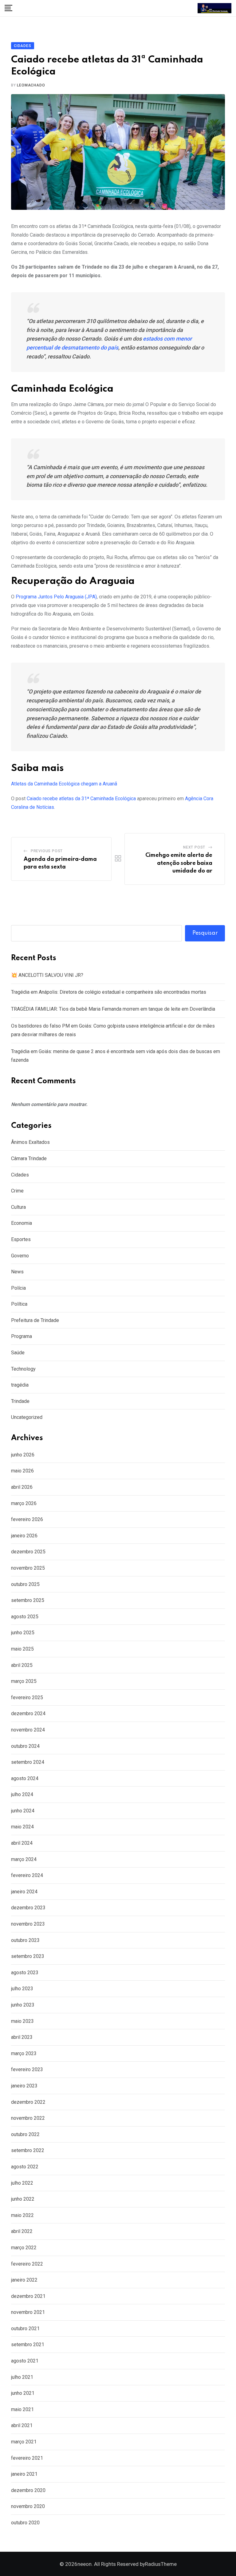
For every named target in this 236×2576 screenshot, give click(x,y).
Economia (22, 1223)
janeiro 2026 (24, 1536)
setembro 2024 (28, 1762)
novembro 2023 (28, 1924)
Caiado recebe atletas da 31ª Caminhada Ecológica (81, 799)
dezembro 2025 (28, 1552)
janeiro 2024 (24, 1892)
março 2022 (24, 2248)
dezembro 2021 (28, 2296)
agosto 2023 (25, 1973)
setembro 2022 (28, 2150)
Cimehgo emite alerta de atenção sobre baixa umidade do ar (179, 863)
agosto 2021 (25, 2361)
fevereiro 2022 (27, 2264)
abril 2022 (22, 2231)
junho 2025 (23, 1633)
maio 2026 (22, 1471)
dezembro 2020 (28, 2490)
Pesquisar (205, 933)
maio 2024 (22, 1827)
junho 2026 (23, 1455)
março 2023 (24, 2053)
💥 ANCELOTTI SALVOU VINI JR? (47, 975)
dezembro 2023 (28, 1908)
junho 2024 (23, 1811)
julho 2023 (22, 1989)
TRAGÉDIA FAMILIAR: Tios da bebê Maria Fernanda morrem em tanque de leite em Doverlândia (113, 1009)
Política (19, 1304)
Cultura (18, 1207)
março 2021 (24, 2442)
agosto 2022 (25, 2167)
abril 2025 (22, 1665)
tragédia (20, 1385)
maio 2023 (22, 2021)
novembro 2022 (28, 2118)
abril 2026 (22, 1487)
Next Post (194, 847)
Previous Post (47, 851)
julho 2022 (22, 2183)
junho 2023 (23, 2005)
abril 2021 (22, 2425)
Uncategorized (27, 1417)
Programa (22, 1336)
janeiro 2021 (24, 2474)
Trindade (20, 1401)
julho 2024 (22, 1794)
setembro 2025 (28, 1600)
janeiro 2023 (24, 2086)
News (17, 1272)
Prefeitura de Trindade (35, 1320)
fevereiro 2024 (27, 1875)
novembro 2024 (28, 1730)
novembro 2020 (28, 2506)
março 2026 (24, 1503)
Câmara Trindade (29, 1158)
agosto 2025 (25, 1617)
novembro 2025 (28, 1568)
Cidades (20, 1175)
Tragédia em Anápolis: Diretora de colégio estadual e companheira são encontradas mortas (109, 992)
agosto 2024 (25, 1778)
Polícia (18, 1288)
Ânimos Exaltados (30, 1142)
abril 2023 (22, 2037)
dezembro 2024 (28, 1713)
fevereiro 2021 (27, 2458)
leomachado (31, 85)
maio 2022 (22, 2215)
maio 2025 (22, 1649)
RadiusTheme (161, 2564)
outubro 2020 (25, 2523)
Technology (23, 1369)
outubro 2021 (25, 2328)
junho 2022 (23, 2199)
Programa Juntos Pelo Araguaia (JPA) (56, 597)
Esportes (21, 1239)
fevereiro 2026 (27, 1519)
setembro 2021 (28, 2344)
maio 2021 (22, 2409)
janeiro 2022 (24, 2280)
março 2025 (24, 1681)
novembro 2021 (28, 2312)
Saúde (18, 1353)
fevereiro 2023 (27, 2069)
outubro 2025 (25, 1584)
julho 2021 (22, 2377)
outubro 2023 (25, 1940)
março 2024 (24, 1859)
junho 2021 (23, 2393)
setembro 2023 (28, 1956)
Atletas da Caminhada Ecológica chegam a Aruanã (64, 784)
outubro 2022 (25, 2134)
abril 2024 (22, 1843)
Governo (20, 1256)
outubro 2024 (25, 1746)
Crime (17, 1191)
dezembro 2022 (28, 2102)
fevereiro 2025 (27, 1697)
